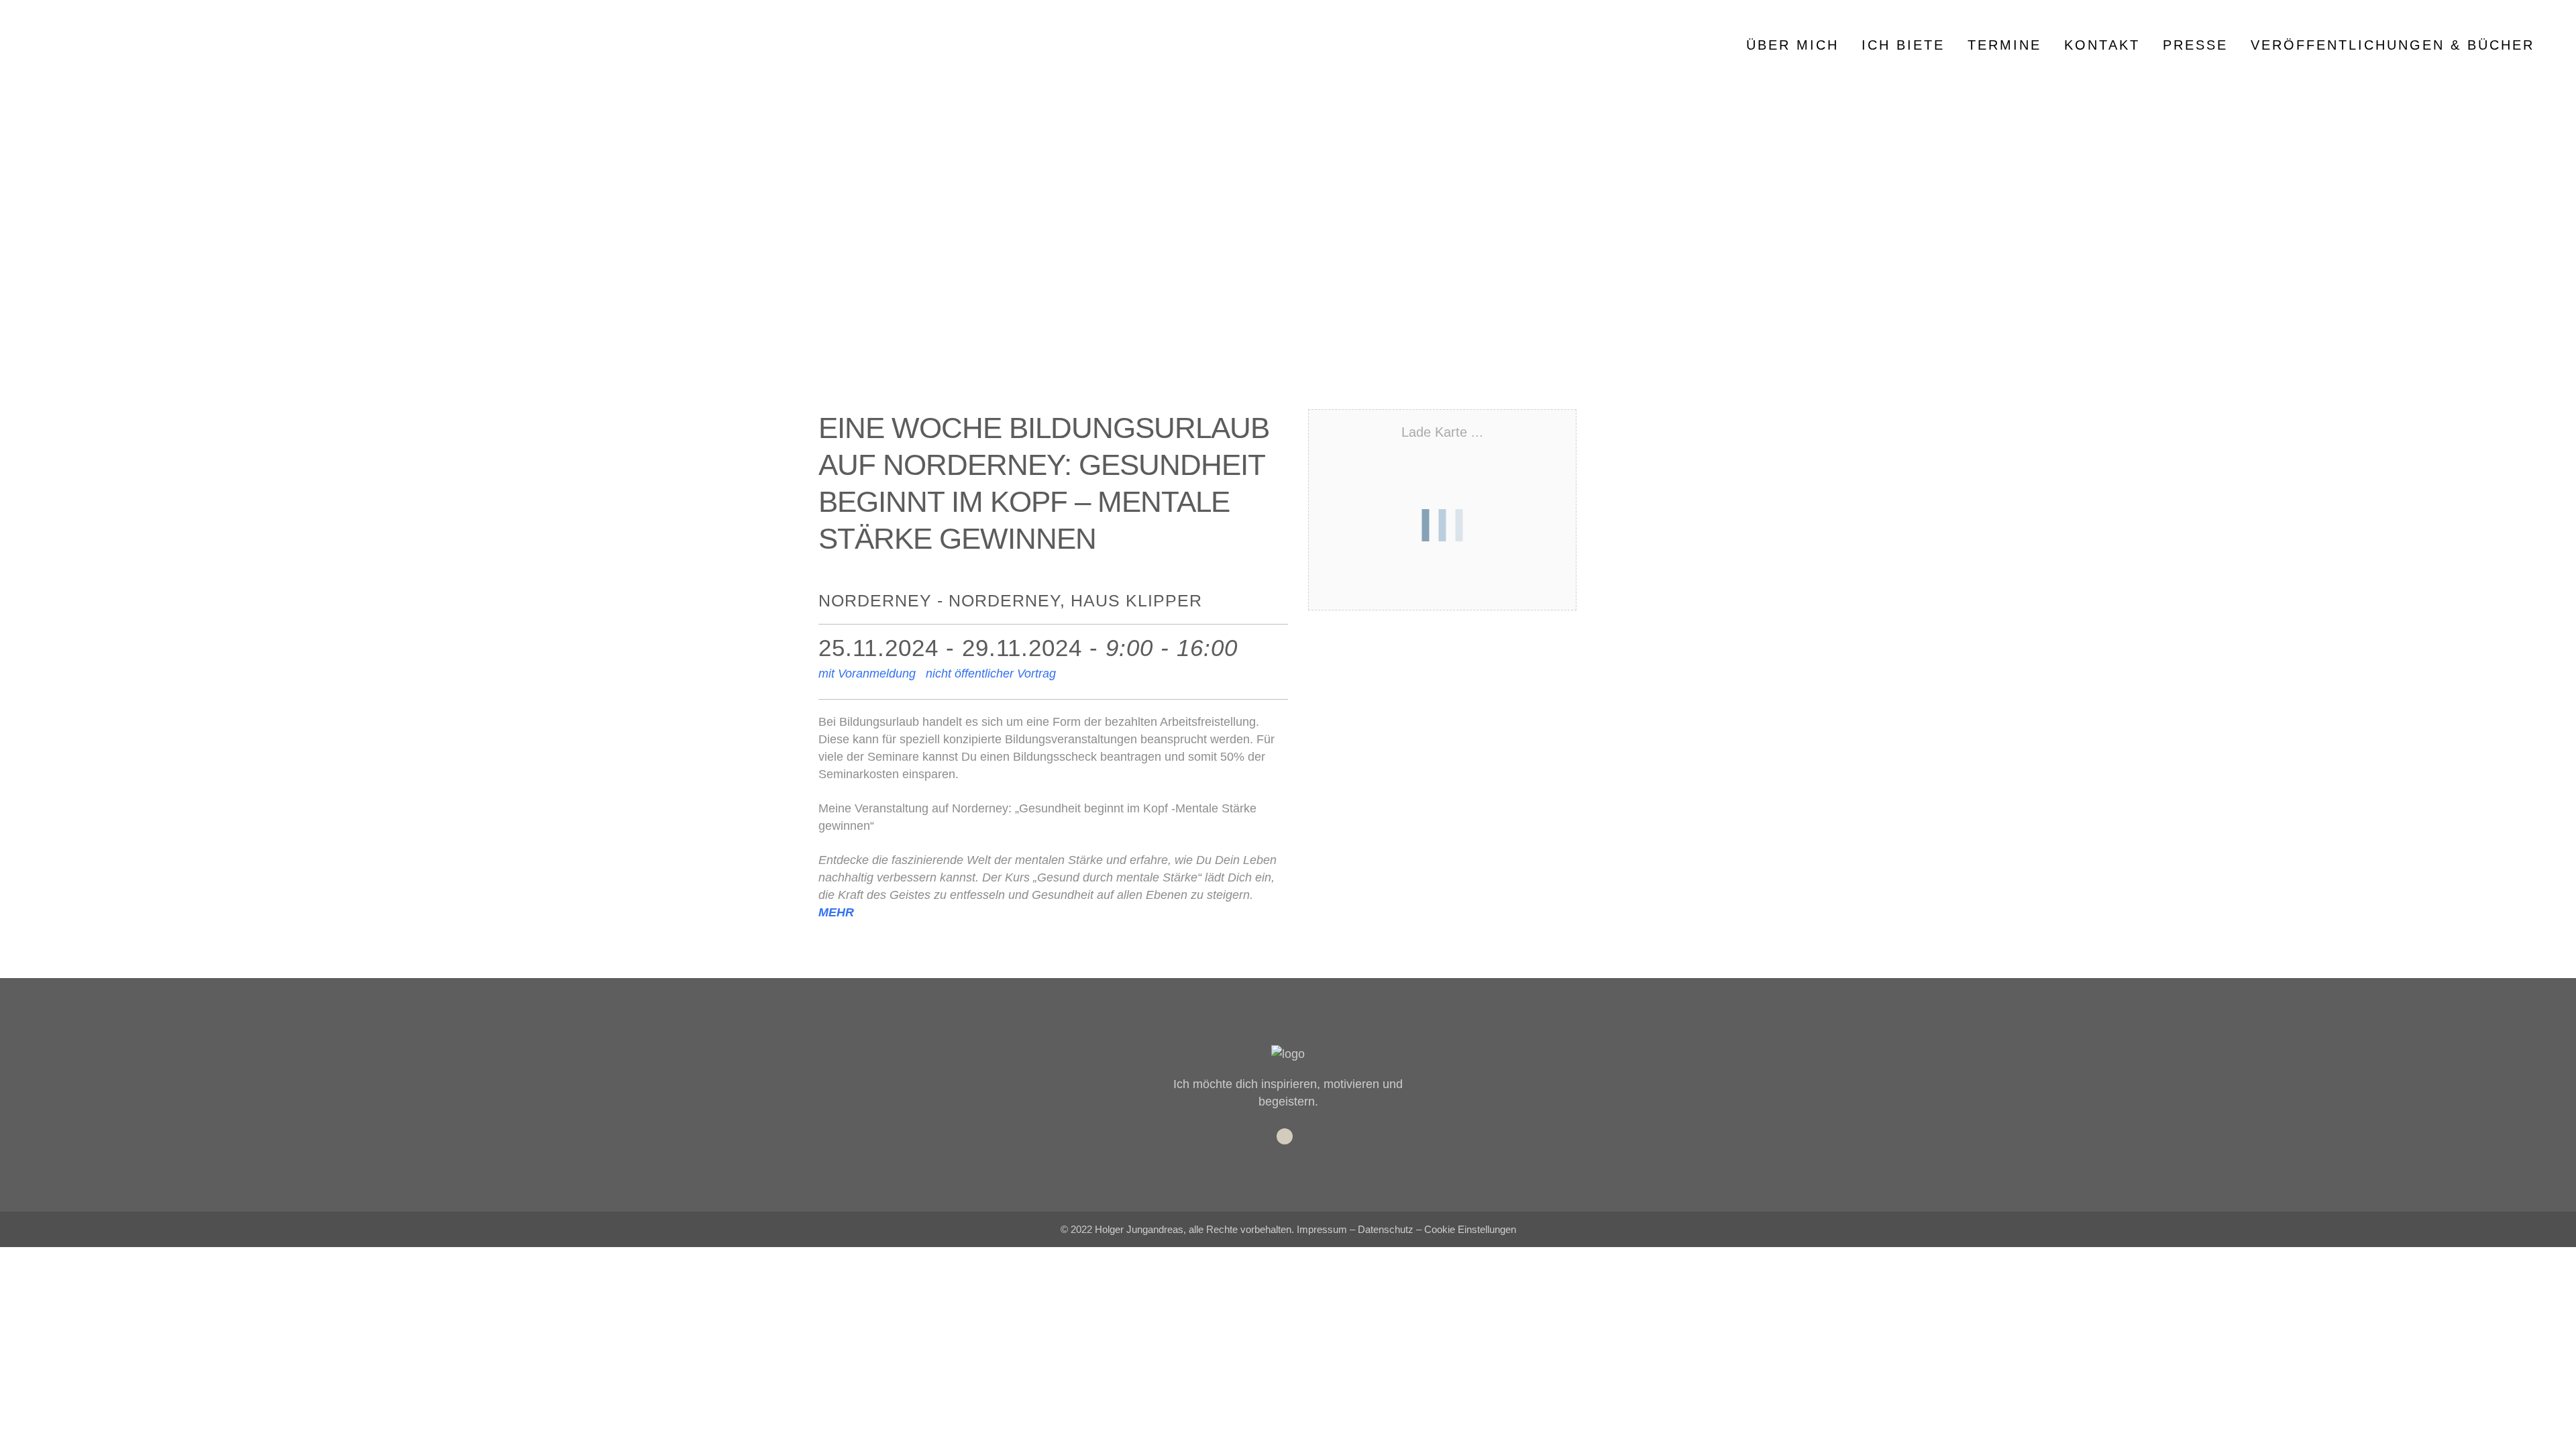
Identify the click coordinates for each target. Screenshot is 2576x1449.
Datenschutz (1386, 1229)
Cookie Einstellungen (1470, 1229)
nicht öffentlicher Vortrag (991, 674)
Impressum (1322, 1229)
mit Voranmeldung (867, 674)
